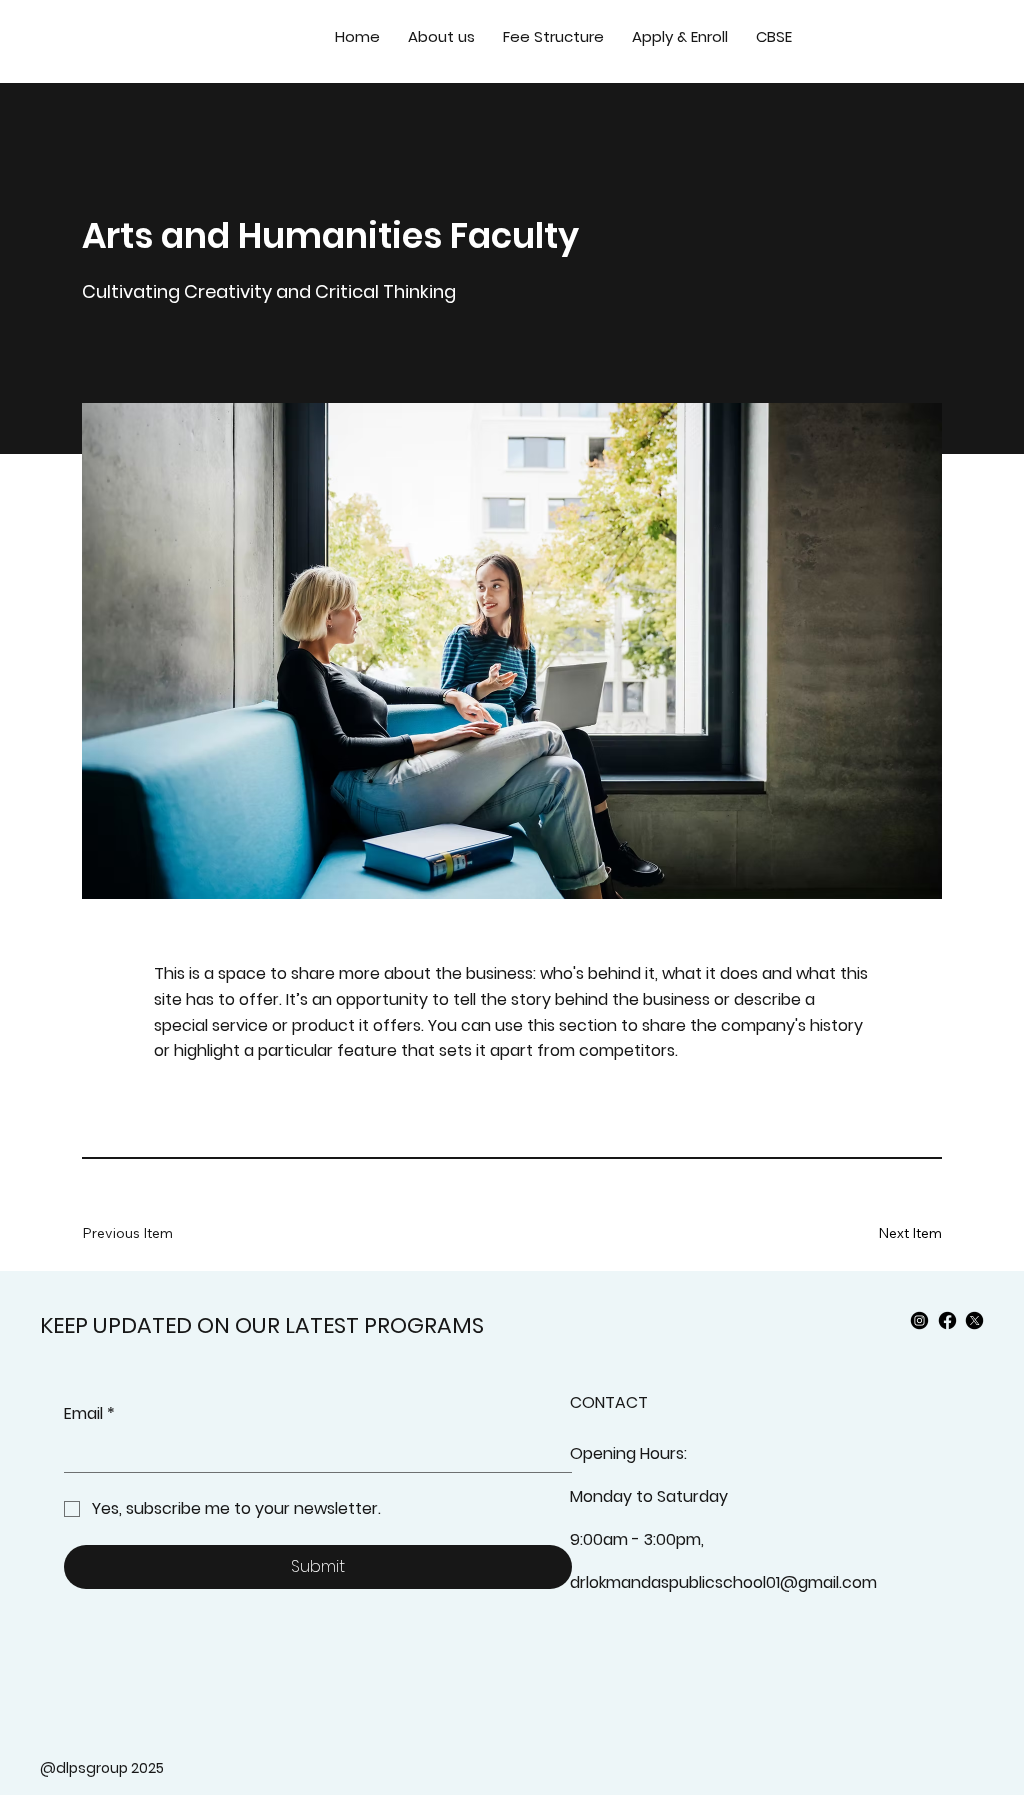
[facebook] (947, 1320)
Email (89, 1414)
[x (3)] (974, 1320)
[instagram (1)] (919, 1320)
